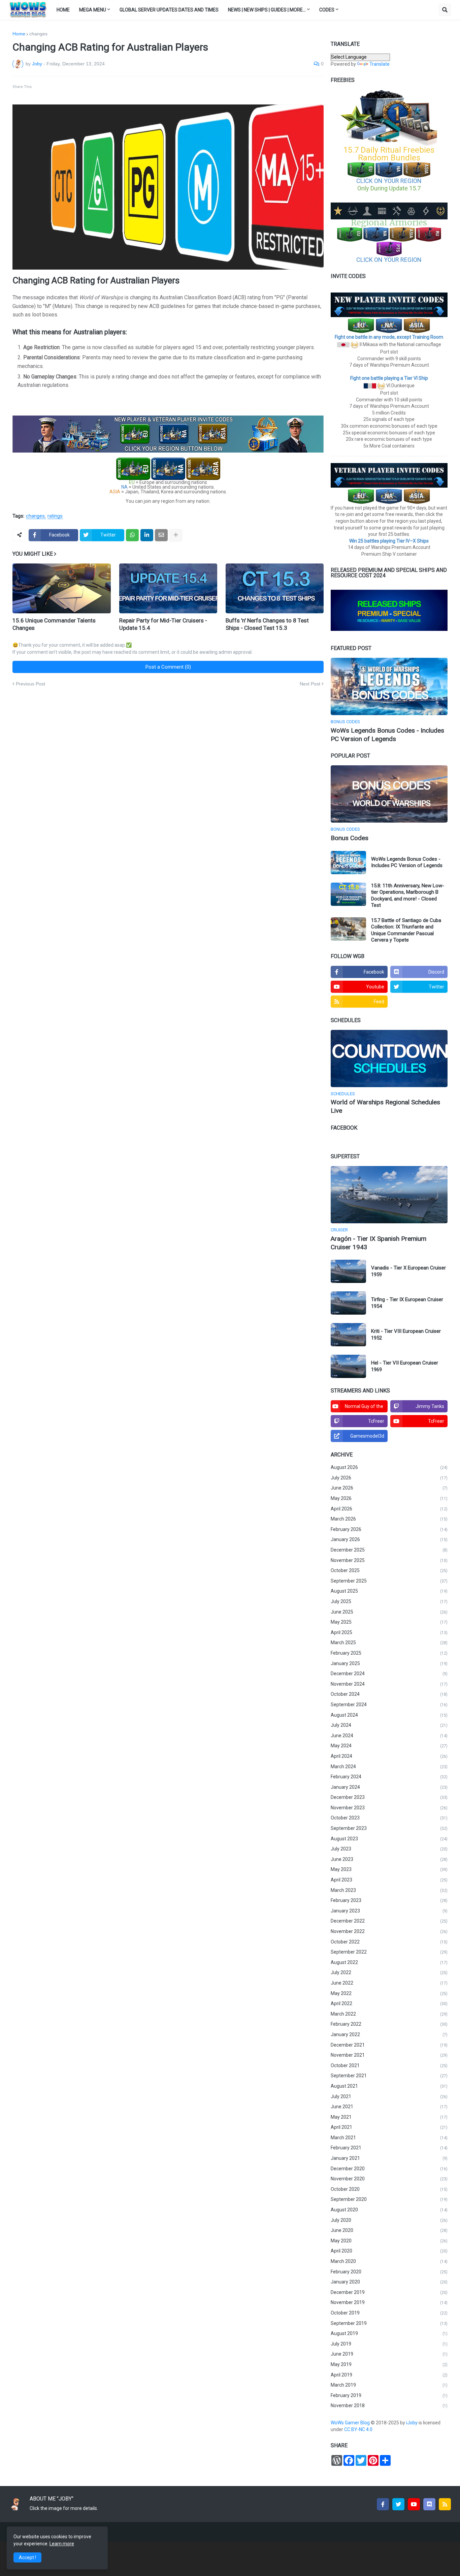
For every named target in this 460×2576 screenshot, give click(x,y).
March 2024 (389, 1767)
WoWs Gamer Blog (351, 2423)
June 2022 (389, 1983)
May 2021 (389, 2117)
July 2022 (389, 1972)
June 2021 (389, 2107)
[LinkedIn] (147, 535)
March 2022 (389, 2014)
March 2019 (389, 2385)
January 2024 (389, 1787)
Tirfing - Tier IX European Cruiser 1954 (407, 1303)
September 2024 (389, 1705)
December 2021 (389, 2045)
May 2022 (389, 1993)
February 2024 (389, 1777)
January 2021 (389, 2158)
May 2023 (389, 1869)
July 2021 (389, 2096)
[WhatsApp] (132, 535)
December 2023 (389, 1797)
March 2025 (389, 1643)
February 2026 (389, 1529)
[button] (445, 10)
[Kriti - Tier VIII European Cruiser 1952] (348, 1335)
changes (38, 34)
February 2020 (389, 2272)
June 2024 (389, 1736)
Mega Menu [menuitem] (93, 10)
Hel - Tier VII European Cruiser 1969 (405, 1366)
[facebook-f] (383, 2504)
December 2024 (389, 1674)
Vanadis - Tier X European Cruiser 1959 (408, 1271)
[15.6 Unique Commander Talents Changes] (61, 588)
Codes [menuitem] (327, 10)
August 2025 (389, 1591)
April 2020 (389, 2251)
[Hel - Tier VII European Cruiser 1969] (348, 1366)
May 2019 (389, 2364)
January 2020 (389, 2282)
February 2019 (389, 2395)
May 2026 (389, 1498)
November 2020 (389, 2179)
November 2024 (389, 1684)
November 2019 (389, 2302)
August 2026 (389, 1467)
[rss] (445, 2504)
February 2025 (389, 1653)
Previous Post (30, 684)
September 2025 (389, 1581)
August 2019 (389, 2333)
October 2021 (389, 2065)
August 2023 (389, 1839)
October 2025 (389, 1570)
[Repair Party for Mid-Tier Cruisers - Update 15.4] (168, 588)
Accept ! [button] (27, 2557)
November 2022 (389, 1931)
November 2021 (389, 2055)
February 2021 (389, 2148)
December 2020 (389, 2169)
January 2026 (389, 1539)
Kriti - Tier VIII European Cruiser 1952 (406, 1335)
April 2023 (389, 1880)
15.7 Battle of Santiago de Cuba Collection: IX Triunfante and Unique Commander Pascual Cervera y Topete (406, 930)
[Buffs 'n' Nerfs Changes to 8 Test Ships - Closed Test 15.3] (275, 588)
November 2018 (389, 2405)
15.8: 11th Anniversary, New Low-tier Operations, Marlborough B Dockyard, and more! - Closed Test (408, 896)
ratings (55, 516)
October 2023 (389, 1818)
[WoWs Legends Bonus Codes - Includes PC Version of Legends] (389, 686)
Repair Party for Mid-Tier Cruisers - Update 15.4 (163, 624)
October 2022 (389, 1942)
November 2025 (389, 1560)
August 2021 (389, 2086)
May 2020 (389, 2241)
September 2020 (389, 2199)
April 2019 (389, 2375)
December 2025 (389, 1550)
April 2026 (389, 1509)
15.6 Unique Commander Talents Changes (54, 624)
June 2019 (389, 2354)
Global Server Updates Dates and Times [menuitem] (169, 10)
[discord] (429, 2504)
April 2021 (389, 2127)
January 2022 (389, 2034)
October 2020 (389, 2189)
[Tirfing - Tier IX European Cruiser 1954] (348, 1303)
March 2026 (389, 1519)
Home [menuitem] (63, 10)
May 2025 (389, 1622)
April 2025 (389, 1632)
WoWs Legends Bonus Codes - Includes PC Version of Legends (387, 735)
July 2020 (389, 2220)
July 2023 (389, 1849)
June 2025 (389, 1612)
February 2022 (389, 2024)
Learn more (62, 2544)
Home (19, 34)
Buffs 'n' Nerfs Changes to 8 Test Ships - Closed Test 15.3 (267, 624)
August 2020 (389, 2210)
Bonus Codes (350, 838)
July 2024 (389, 1725)
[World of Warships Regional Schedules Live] (389, 1059)
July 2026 (389, 1478)
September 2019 (389, 2323)
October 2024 (389, 1694)
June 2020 (389, 2230)
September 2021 (389, 2076)
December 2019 (389, 2292)
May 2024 (389, 1746)
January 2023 (389, 1911)
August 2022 (389, 1962)
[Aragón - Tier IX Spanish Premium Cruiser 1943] (389, 1195)
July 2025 (389, 1601)
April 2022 (389, 2003)
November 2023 (389, 1808)
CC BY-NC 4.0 (359, 2429)
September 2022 (389, 1952)
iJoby (412, 2423)
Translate (380, 64)
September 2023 (389, 1828)
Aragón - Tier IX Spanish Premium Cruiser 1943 (379, 1243)
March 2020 (389, 2261)
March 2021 (389, 2138)
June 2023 (389, 1859)
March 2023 (389, 1890)
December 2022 (389, 1921)
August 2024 (389, 1715)
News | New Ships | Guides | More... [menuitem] (267, 10)
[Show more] (176, 535)
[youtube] (414, 2504)
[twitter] (398, 2504)
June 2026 (389, 1488)
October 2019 (389, 2313)
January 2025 (389, 1663)
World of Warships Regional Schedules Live (385, 1106)
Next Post (310, 684)
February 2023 (389, 1900)
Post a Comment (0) (168, 667)
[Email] (161, 535)
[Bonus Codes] (389, 794)
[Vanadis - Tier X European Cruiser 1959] (348, 1271)
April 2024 (389, 1756)
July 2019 (389, 2344)
